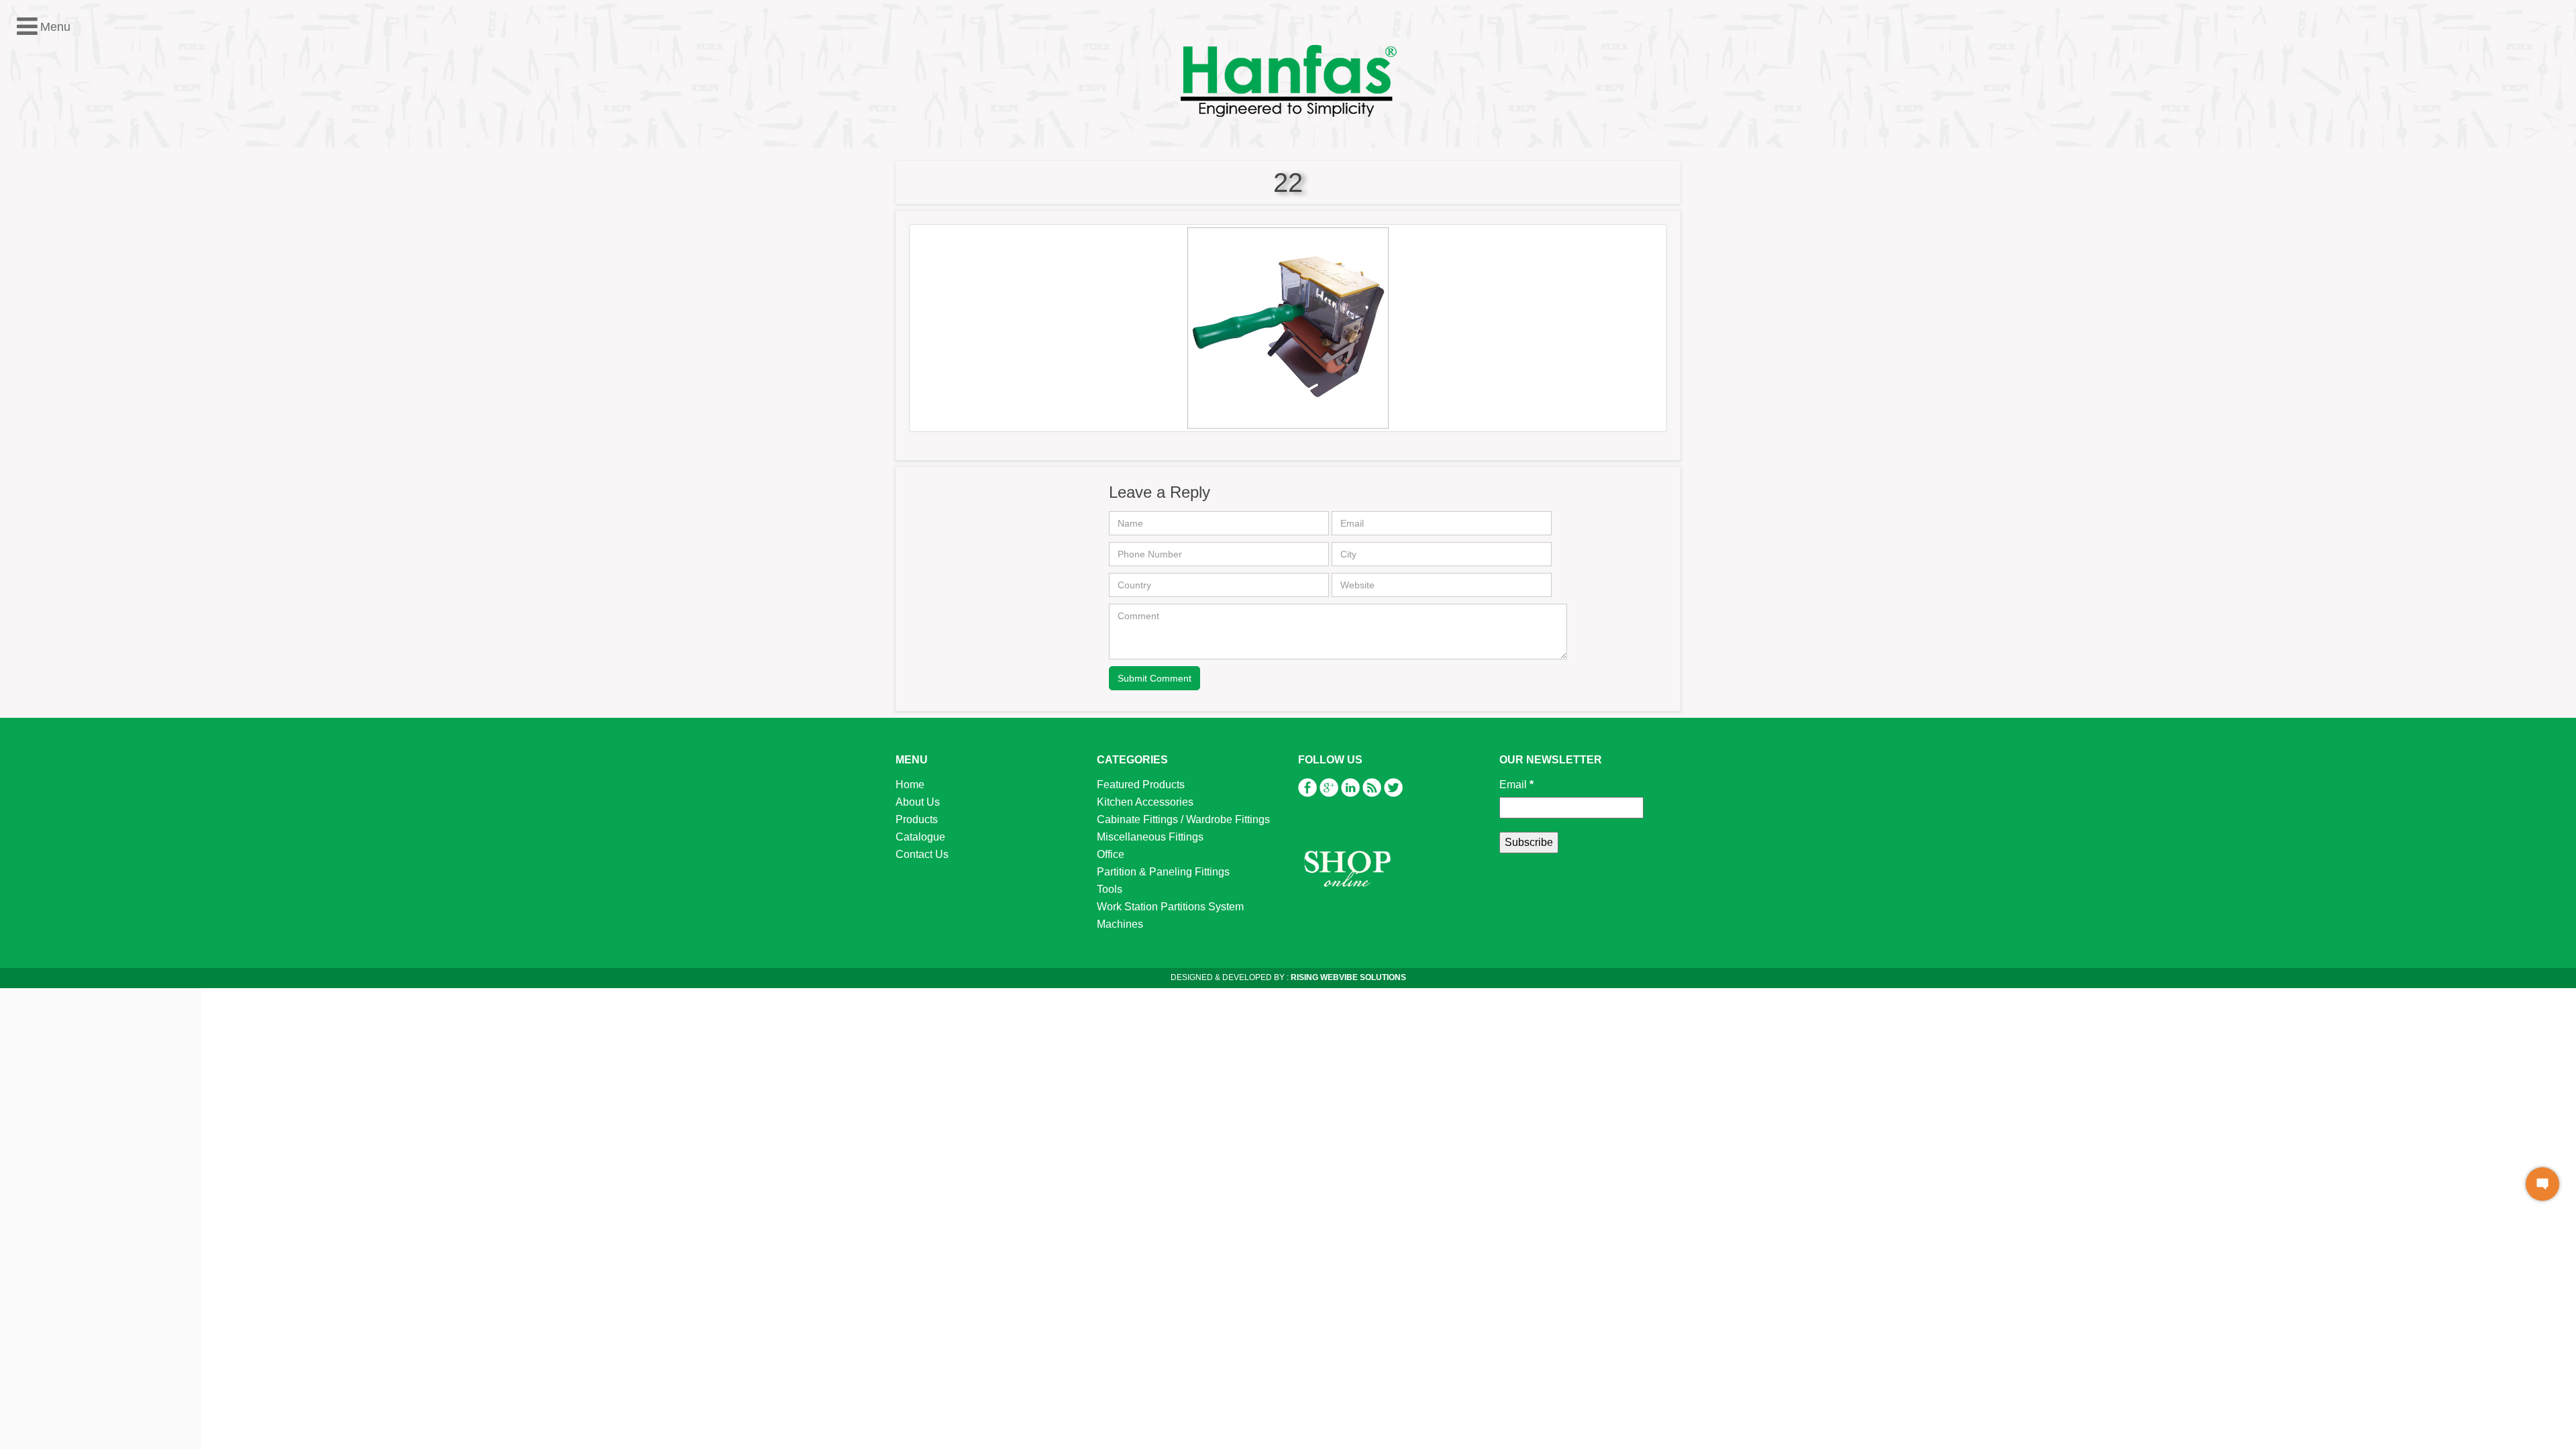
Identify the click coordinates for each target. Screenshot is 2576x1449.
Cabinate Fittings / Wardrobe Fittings (1183, 819)
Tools (35, 327)
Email (1516, 785)
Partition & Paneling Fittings (89, 310)
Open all (30, 205)
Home (910, 785)
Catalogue (920, 837)
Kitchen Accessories (70, 240)
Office (36, 292)
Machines (45, 362)
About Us (918, 802)
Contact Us (922, 854)
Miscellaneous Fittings (75, 275)
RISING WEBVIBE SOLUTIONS (1347, 977)
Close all (79, 205)
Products (917, 819)
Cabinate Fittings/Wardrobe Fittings (106, 257)
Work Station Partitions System (96, 344)
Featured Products (66, 222)
